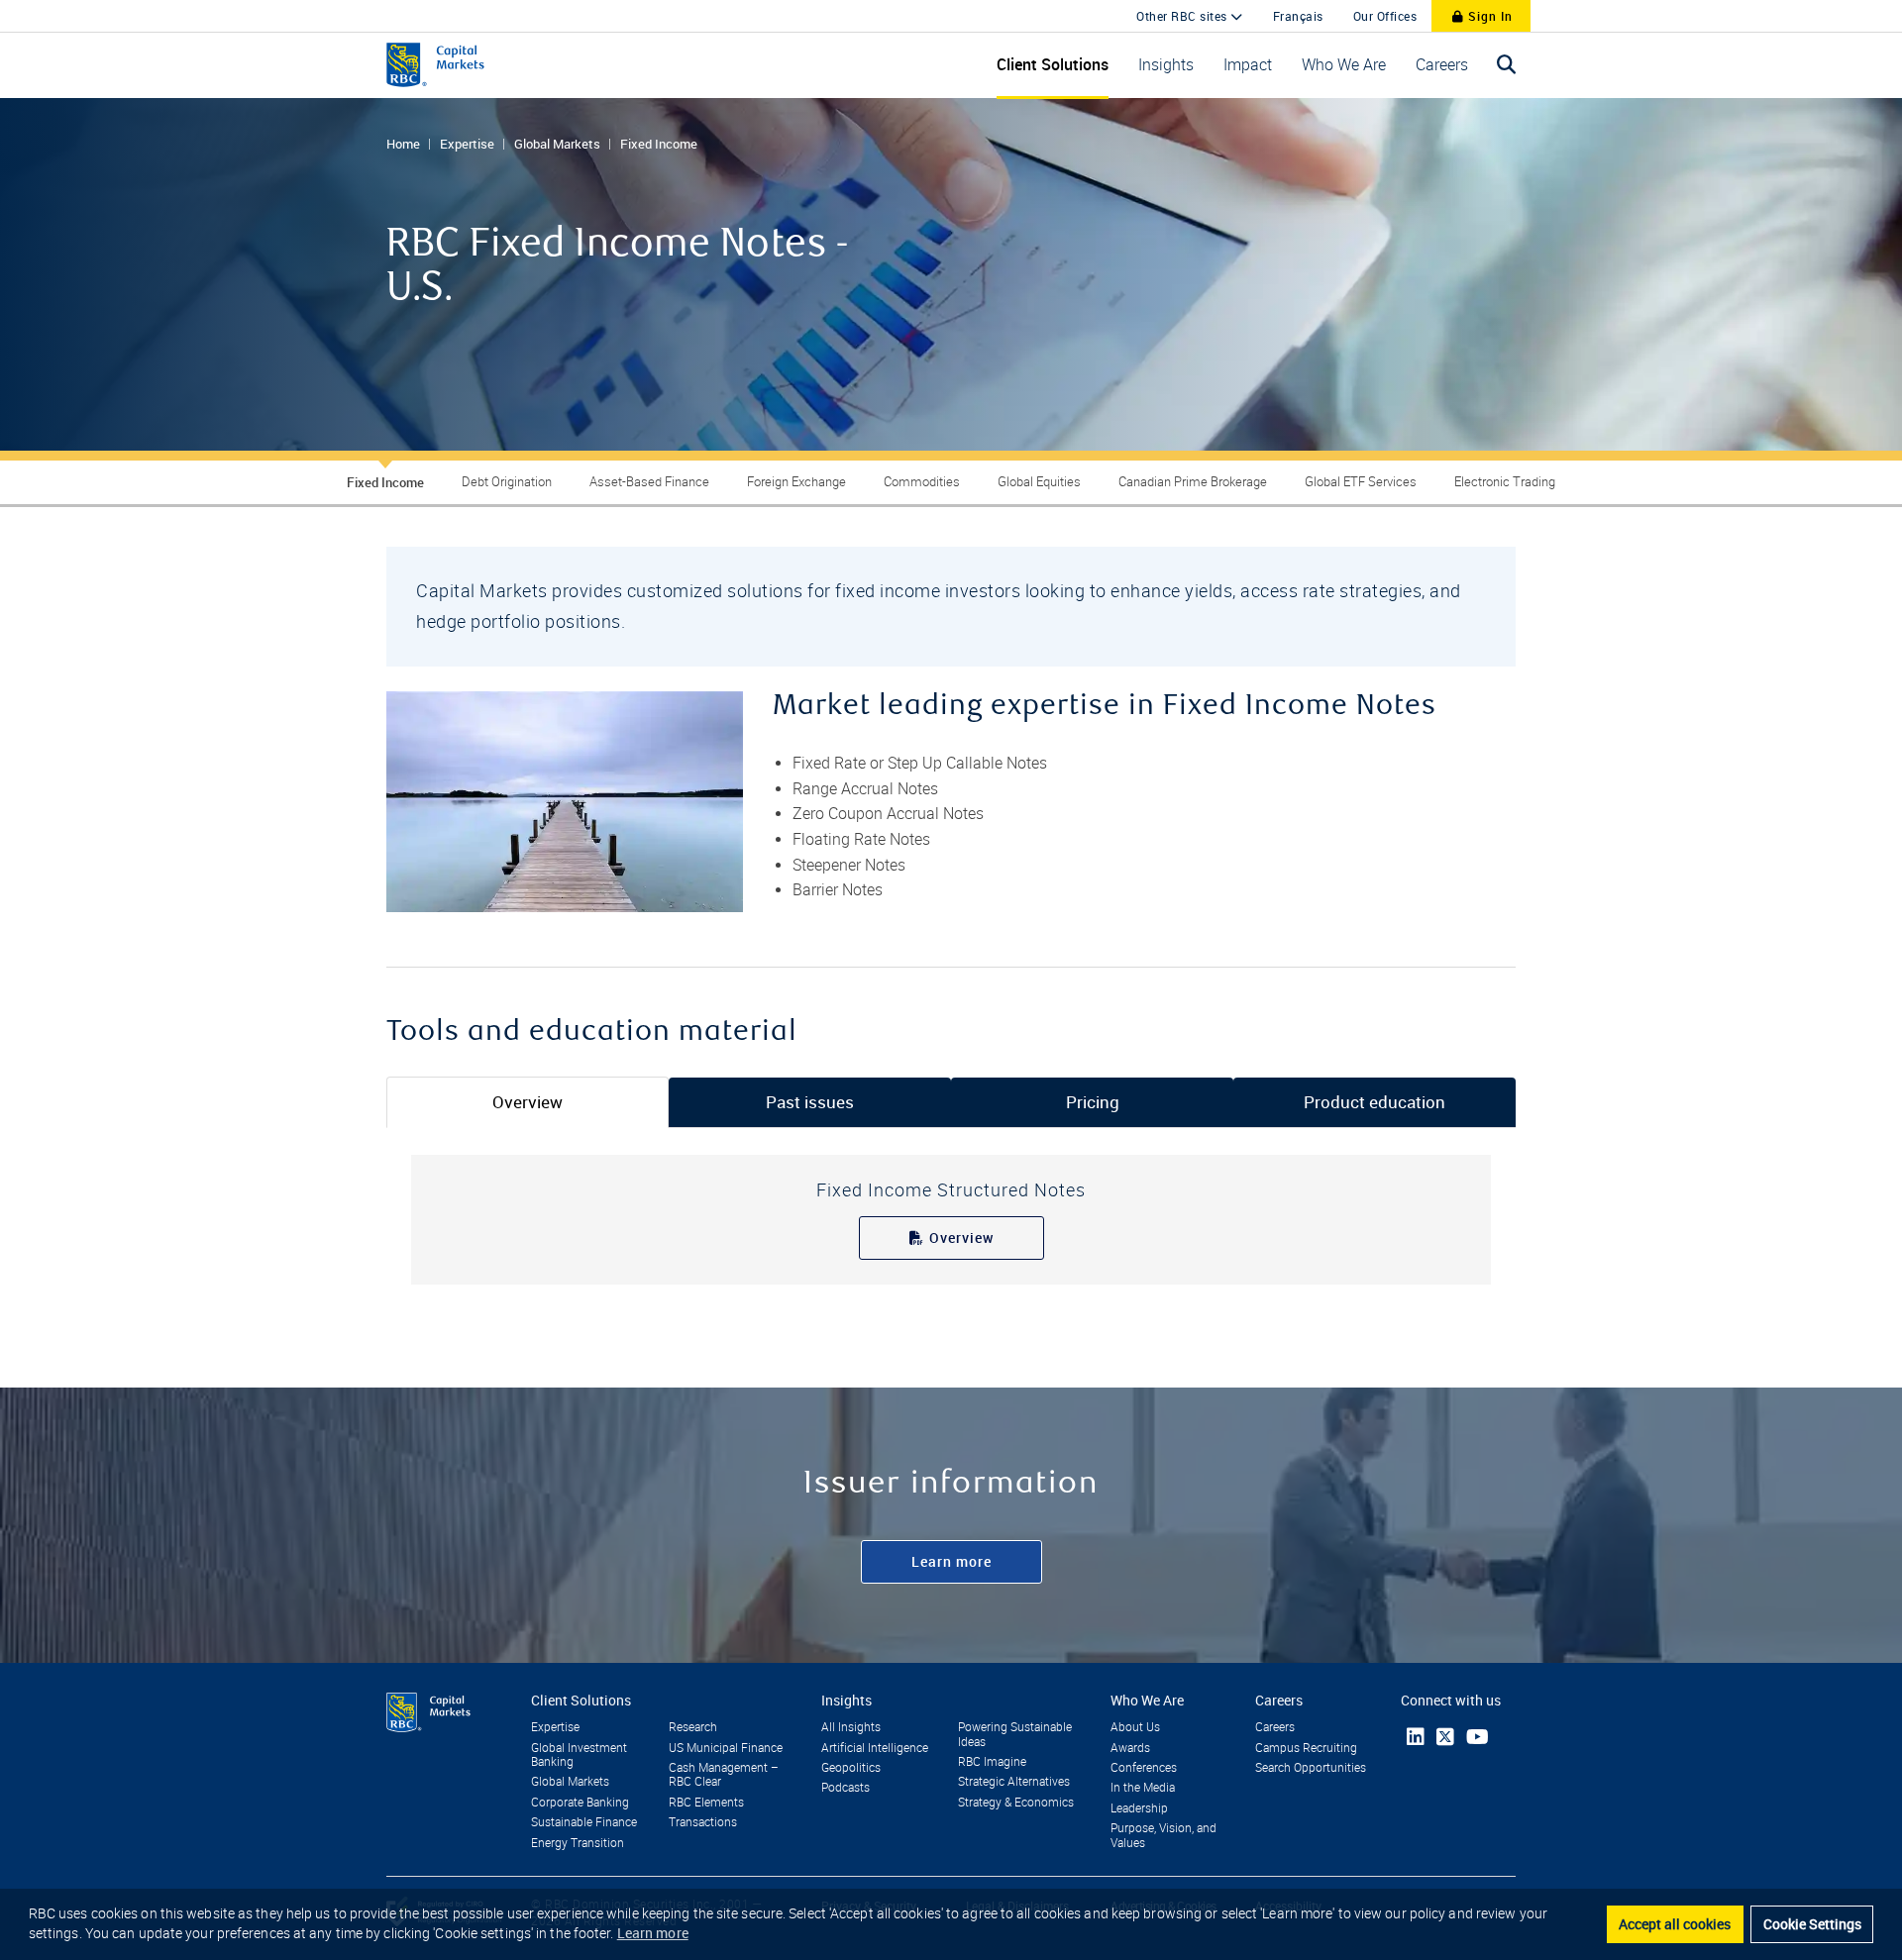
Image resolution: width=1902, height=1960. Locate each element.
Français (1298, 16)
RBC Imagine (992, 1762)
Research (693, 1727)
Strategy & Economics (1016, 1803)
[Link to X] (1445, 1737)
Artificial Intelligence (875, 1748)
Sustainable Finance (584, 1822)
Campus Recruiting (1306, 1748)
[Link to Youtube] (1478, 1737)
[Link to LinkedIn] (1416, 1737)
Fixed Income (659, 144)
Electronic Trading (1505, 482)
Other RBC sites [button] (1183, 16)
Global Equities (1039, 482)
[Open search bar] (1507, 65)
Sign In (1488, 16)
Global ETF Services (1361, 482)
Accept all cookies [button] (1675, 1924)
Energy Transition (578, 1843)
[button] (1053, 65)
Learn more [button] (653, 1933)
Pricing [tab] (1093, 1102)
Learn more (951, 1561)
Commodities (922, 482)
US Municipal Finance (726, 1748)
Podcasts (845, 1788)
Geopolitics (851, 1768)
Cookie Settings (1812, 1924)
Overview (961, 1238)
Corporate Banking (580, 1803)
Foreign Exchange (796, 482)
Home (403, 144)
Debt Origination (507, 482)
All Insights (851, 1727)
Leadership (1139, 1808)
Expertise (467, 144)
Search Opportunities (1311, 1768)
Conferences (1144, 1768)
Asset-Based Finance (649, 482)
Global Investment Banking (579, 1755)
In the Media (1143, 1788)
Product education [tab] (1374, 1102)
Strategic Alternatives (1014, 1782)
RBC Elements (706, 1803)
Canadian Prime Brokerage (1193, 482)
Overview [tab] (528, 1102)
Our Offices (1385, 16)
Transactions (703, 1822)
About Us (1135, 1727)
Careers (1275, 1727)
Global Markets (557, 144)
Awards (1130, 1748)
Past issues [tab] (810, 1102)
